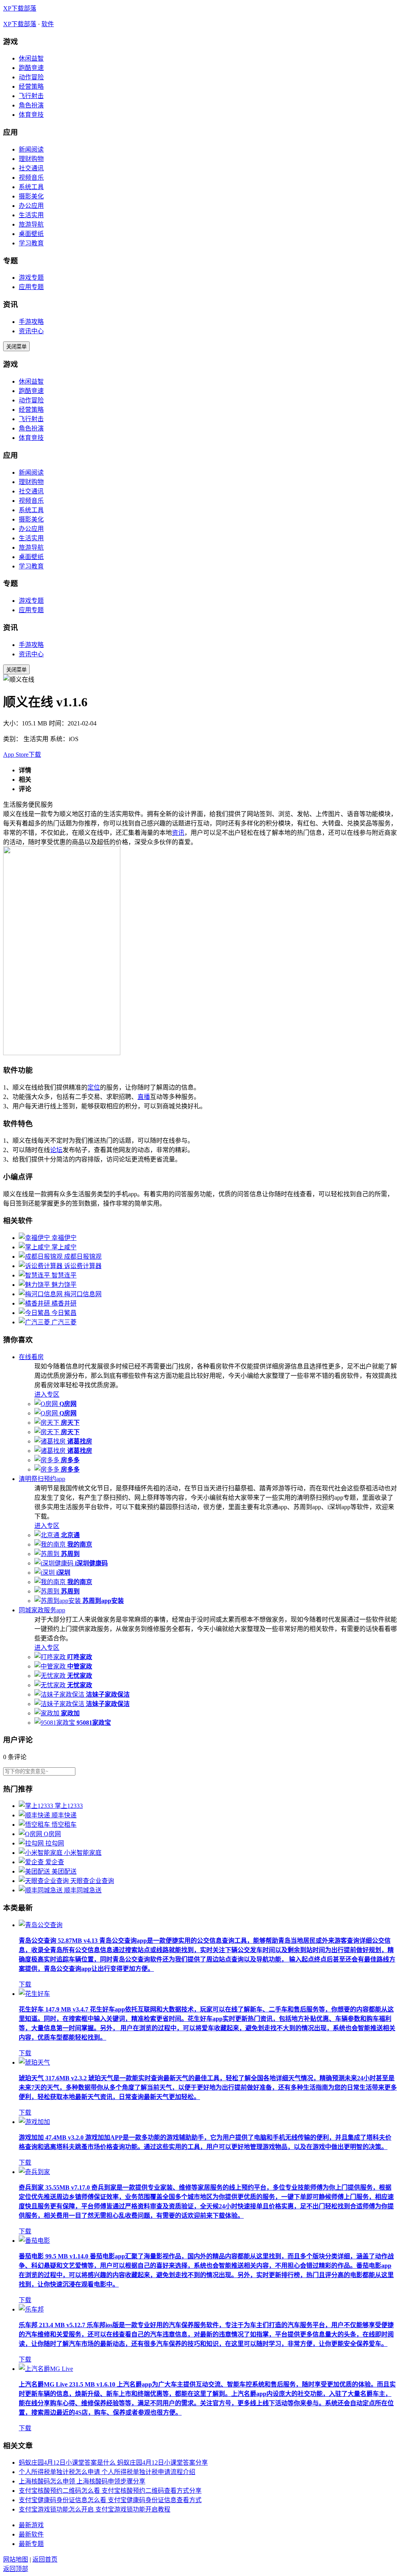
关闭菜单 (16, 347)
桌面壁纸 (31, 234)
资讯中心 (31, 331)
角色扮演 (31, 105)
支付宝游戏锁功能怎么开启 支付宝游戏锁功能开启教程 (95, 2509)
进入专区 (47, 1394)
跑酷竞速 (31, 68)
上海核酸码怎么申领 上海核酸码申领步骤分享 (82, 2481)
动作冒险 (31, 77)
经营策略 (31, 87)
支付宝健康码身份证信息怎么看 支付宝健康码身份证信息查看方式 (110, 2500)
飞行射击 (31, 96)
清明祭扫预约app (42, 1479)
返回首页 (45, 2559)
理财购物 (31, 159)
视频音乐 (31, 178)
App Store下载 (22, 755)
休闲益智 (31, 58)
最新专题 (31, 2544)
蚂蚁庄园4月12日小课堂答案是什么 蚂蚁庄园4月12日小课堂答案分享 (113, 2463)
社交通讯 (31, 168)
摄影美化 (31, 196)
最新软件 (31, 2534)
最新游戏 (31, 2525)
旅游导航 (31, 224)
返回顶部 (16, 2569)
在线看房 (31, 1357)
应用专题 (31, 287)
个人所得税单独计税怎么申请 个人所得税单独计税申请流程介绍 (107, 2472)
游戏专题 (31, 278)
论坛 (56, 1150)
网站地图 (16, 2559)
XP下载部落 (20, 8)
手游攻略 (31, 322)
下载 (25, 1984)
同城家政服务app (42, 1610)
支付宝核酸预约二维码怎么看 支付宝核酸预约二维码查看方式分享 (110, 2491)
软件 (48, 24)
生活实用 (31, 215)
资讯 (178, 833)
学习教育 (31, 243)
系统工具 (31, 187)
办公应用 (31, 206)
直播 (144, 1097)
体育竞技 (31, 115)
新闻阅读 (31, 149)
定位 (94, 1087)
